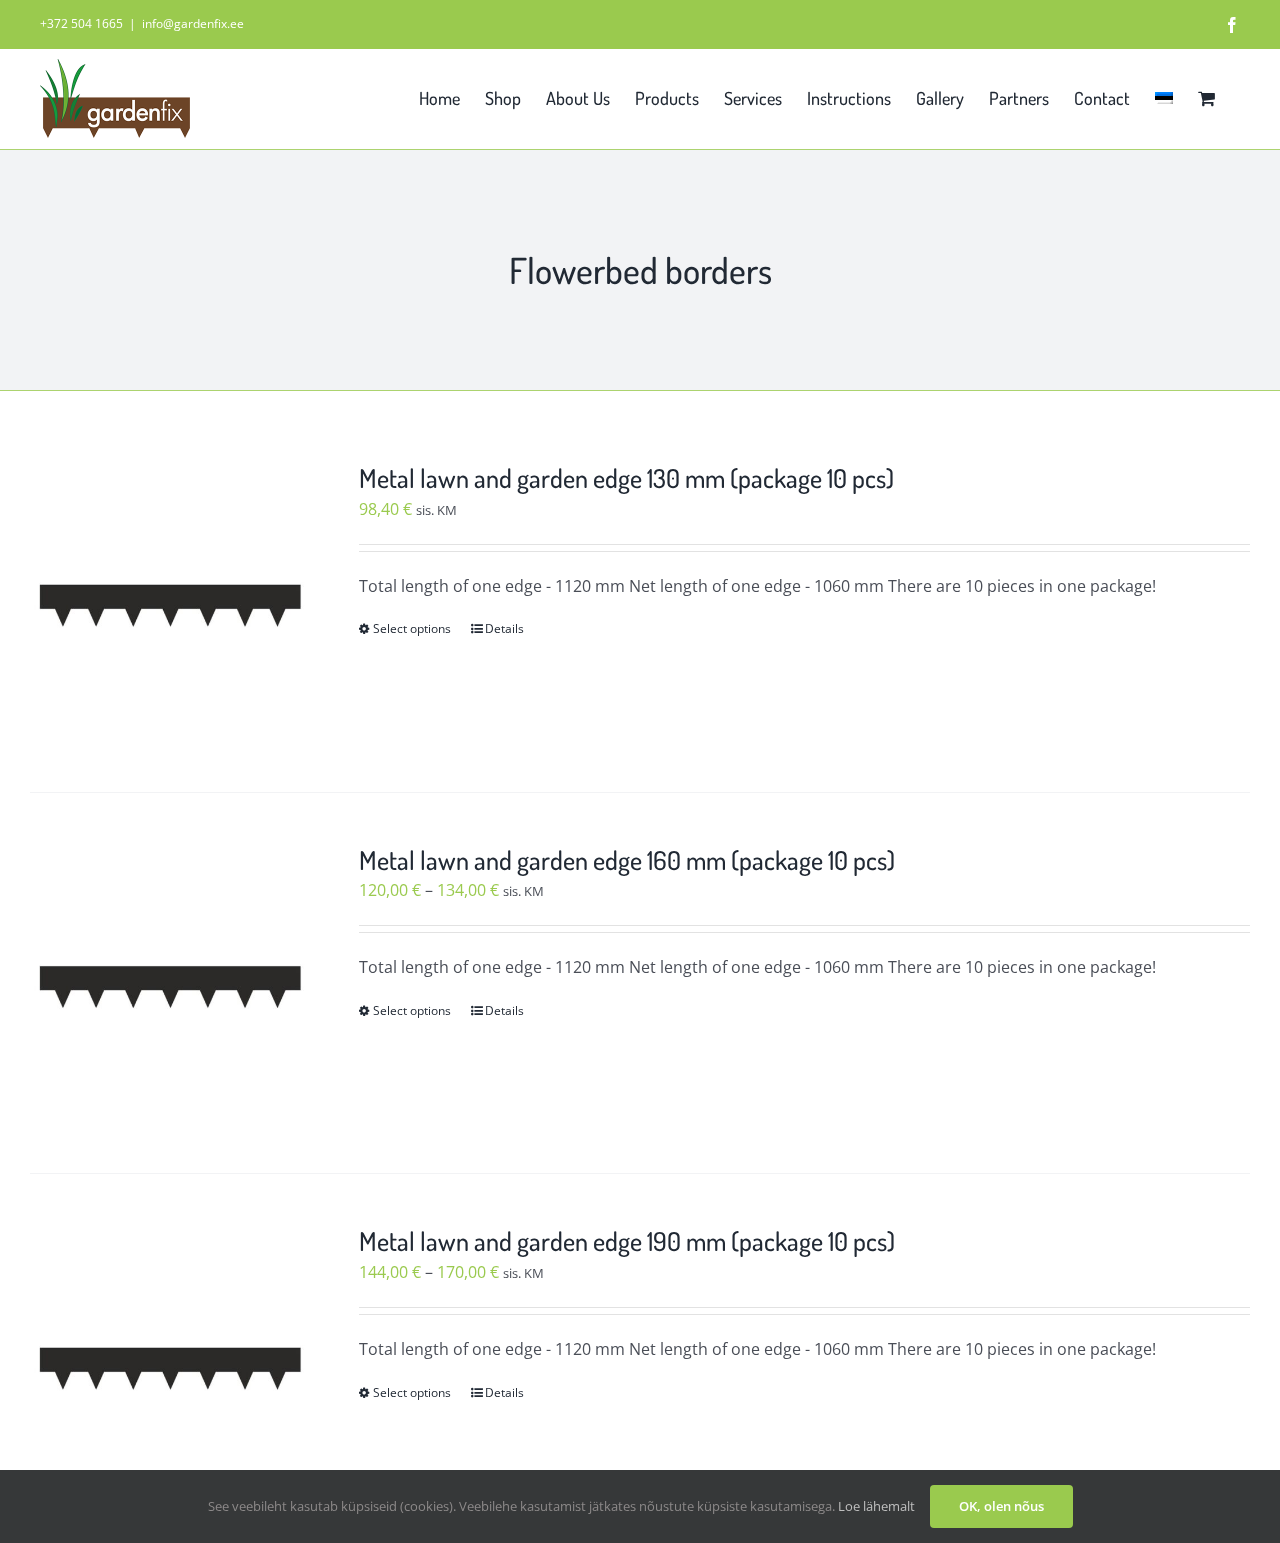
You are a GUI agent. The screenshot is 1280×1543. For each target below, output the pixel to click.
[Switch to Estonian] (1164, 96)
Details (504, 628)
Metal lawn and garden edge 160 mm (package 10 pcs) (627, 859)
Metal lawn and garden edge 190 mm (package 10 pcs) (627, 1240)
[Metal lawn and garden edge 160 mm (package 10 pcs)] (170, 983)
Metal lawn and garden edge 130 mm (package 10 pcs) (626, 477)
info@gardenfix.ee (193, 23)
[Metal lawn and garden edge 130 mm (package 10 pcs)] (170, 601)
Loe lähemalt (876, 1506)
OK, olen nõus (1001, 1506)
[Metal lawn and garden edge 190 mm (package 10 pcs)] (170, 1364)
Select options (412, 628)
